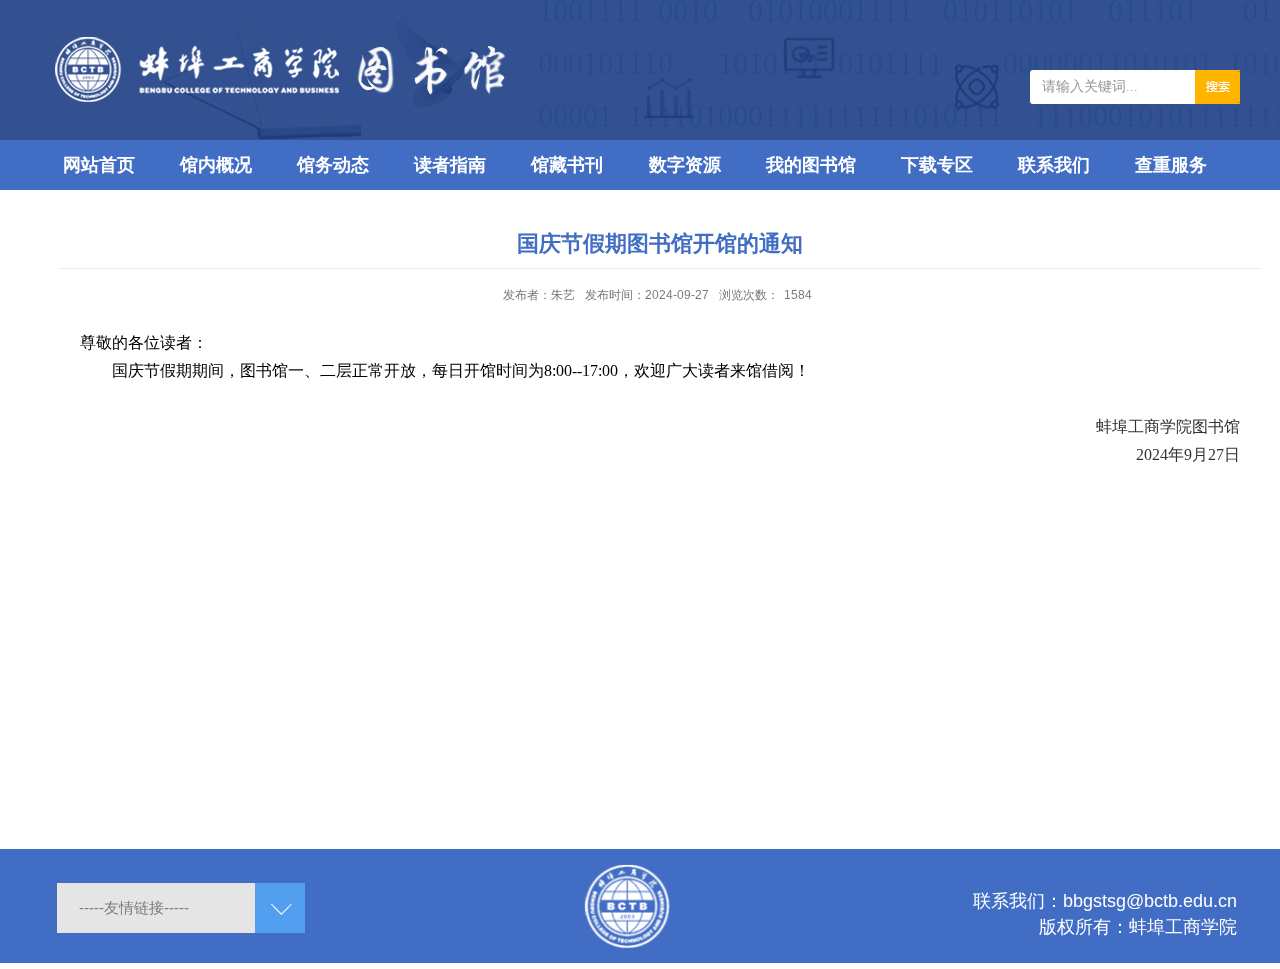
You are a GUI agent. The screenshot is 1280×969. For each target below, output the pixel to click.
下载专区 (937, 165)
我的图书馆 (811, 165)
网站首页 (99, 165)
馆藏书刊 (567, 165)
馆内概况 (216, 165)
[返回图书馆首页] (360, 43)
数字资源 (685, 165)
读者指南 (450, 165)
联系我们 (1054, 165)
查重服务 (1171, 165)
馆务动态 (333, 165)
